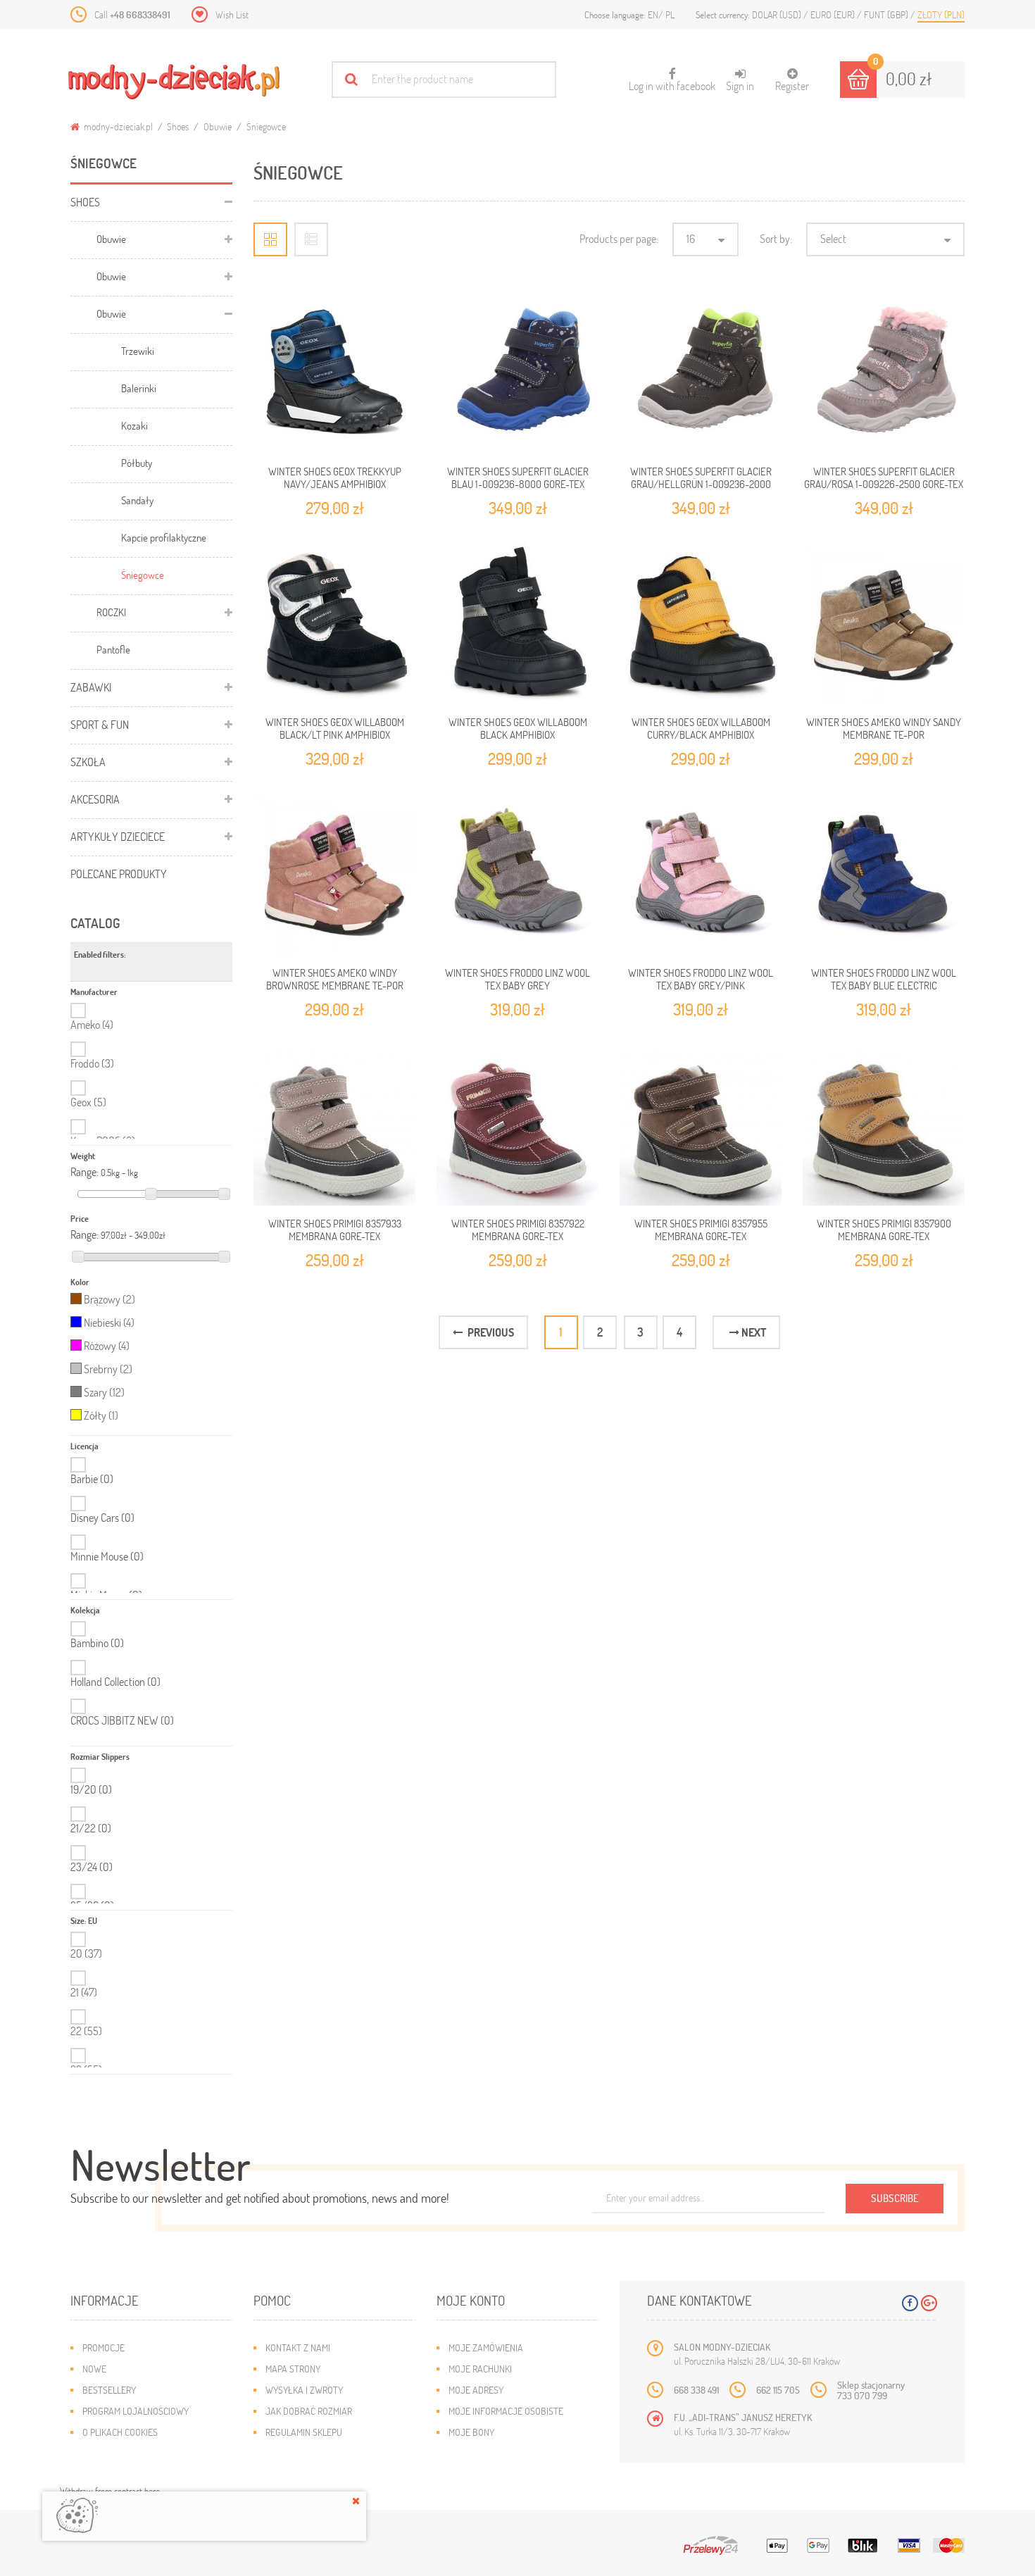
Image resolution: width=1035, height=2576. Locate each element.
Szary (104, 1392)
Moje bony (471, 2432)
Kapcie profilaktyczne (164, 537)
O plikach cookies (120, 2432)
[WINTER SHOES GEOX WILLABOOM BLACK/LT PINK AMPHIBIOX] (334, 623)
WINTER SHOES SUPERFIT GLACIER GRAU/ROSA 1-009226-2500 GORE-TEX (884, 477)
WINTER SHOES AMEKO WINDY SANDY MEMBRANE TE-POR (884, 728)
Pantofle (113, 649)
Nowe (94, 2369)
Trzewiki (138, 351)
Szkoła (88, 762)
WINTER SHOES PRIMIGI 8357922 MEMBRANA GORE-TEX (518, 1230)
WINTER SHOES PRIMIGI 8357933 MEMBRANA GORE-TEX (335, 1230)
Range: (84, 1172)
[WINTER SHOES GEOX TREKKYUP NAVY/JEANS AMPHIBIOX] (334, 373)
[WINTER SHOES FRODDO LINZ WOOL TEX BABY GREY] (517, 874)
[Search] (351, 79)
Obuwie (218, 126)
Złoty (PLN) (941, 14)
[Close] (356, 2501)
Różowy (107, 1345)
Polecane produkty (119, 874)
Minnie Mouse (107, 1556)
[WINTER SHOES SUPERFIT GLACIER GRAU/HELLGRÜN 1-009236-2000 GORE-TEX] (701, 373)
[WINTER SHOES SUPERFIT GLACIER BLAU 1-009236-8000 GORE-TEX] (517, 373)
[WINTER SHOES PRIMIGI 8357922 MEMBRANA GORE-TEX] (517, 1125)
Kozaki (134, 425)
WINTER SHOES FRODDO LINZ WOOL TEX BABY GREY (517, 979)
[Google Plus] (929, 2303)
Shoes (178, 126)
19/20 (91, 1789)
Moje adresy (476, 2390)
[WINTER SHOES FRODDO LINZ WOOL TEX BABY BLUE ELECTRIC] (884, 874)
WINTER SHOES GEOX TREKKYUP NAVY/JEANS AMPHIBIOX (335, 477)
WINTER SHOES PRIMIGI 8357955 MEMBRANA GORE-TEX (701, 1230)
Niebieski (109, 1322)
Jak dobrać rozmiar (309, 2411)
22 (86, 2031)
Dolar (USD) (778, 14)
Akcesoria (95, 799)
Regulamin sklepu (304, 2432)
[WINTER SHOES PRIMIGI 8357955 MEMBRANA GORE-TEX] (701, 1125)
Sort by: (776, 238)
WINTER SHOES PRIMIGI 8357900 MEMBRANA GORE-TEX (884, 1230)
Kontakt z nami (298, 2347)
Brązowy (109, 1299)
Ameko (92, 1024)
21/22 (91, 1828)
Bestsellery (109, 2390)
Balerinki (139, 388)
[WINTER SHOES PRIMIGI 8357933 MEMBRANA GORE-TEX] (334, 1125)
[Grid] (270, 239)
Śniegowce (143, 575)
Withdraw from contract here (110, 2491)
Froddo (92, 1063)
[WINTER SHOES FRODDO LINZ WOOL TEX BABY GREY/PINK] (701, 874)
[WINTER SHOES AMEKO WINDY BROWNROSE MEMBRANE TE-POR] (334, 874)
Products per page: (619, 238)
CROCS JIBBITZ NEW (122, 1720)
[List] (311, 239)
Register (792, 86)
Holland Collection (115, 1682)
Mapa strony (293, 2369)
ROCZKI (111, 612)
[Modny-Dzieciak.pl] (174, 82)
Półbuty (137, 463)
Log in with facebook (672, 80)
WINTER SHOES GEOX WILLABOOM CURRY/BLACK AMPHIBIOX (701, 728)
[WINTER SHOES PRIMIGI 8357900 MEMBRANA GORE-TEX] (884, 1125)
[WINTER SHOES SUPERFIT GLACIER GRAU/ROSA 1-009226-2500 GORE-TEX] (884, 373)
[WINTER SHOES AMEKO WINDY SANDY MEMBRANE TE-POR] (884, 623)
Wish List (232, 14)
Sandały (137, 500)
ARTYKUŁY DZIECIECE (118, 836)
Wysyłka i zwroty (304, 2390)
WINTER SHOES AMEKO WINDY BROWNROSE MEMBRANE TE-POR (335, 979)
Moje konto (471, 2300)
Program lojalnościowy (136, 2411)
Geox (88, 1102)
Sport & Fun (100, 724)
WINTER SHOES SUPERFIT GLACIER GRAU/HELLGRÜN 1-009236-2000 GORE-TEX (701, 484)
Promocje (103, 2347)
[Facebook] (910, 2303)
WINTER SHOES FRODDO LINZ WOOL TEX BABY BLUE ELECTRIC (884, 979)
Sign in (740, 86)
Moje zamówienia (486, 2347)
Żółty (101, 1415)
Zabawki (91, 687)
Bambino (97, 1643)
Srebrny (108, 1369)
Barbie (92, 1479)
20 (86, 1953)
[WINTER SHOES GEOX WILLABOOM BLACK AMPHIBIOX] (517, 623)
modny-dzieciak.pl (117, 126)
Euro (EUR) (834, 14)
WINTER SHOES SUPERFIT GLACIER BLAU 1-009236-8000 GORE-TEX (518, 477)
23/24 (92, 1867)
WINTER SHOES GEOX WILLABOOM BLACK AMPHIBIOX (518, 728)
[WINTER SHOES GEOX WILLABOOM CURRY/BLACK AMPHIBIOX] (701, 623)
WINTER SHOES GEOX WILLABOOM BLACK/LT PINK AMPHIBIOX (335, 728)
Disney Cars (102, 1518)
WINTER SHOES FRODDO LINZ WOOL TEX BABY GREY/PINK (701, 979)
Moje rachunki (480, 2369)
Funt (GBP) (887, 14)
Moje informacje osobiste (506, 2411)
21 (84, 1992)
